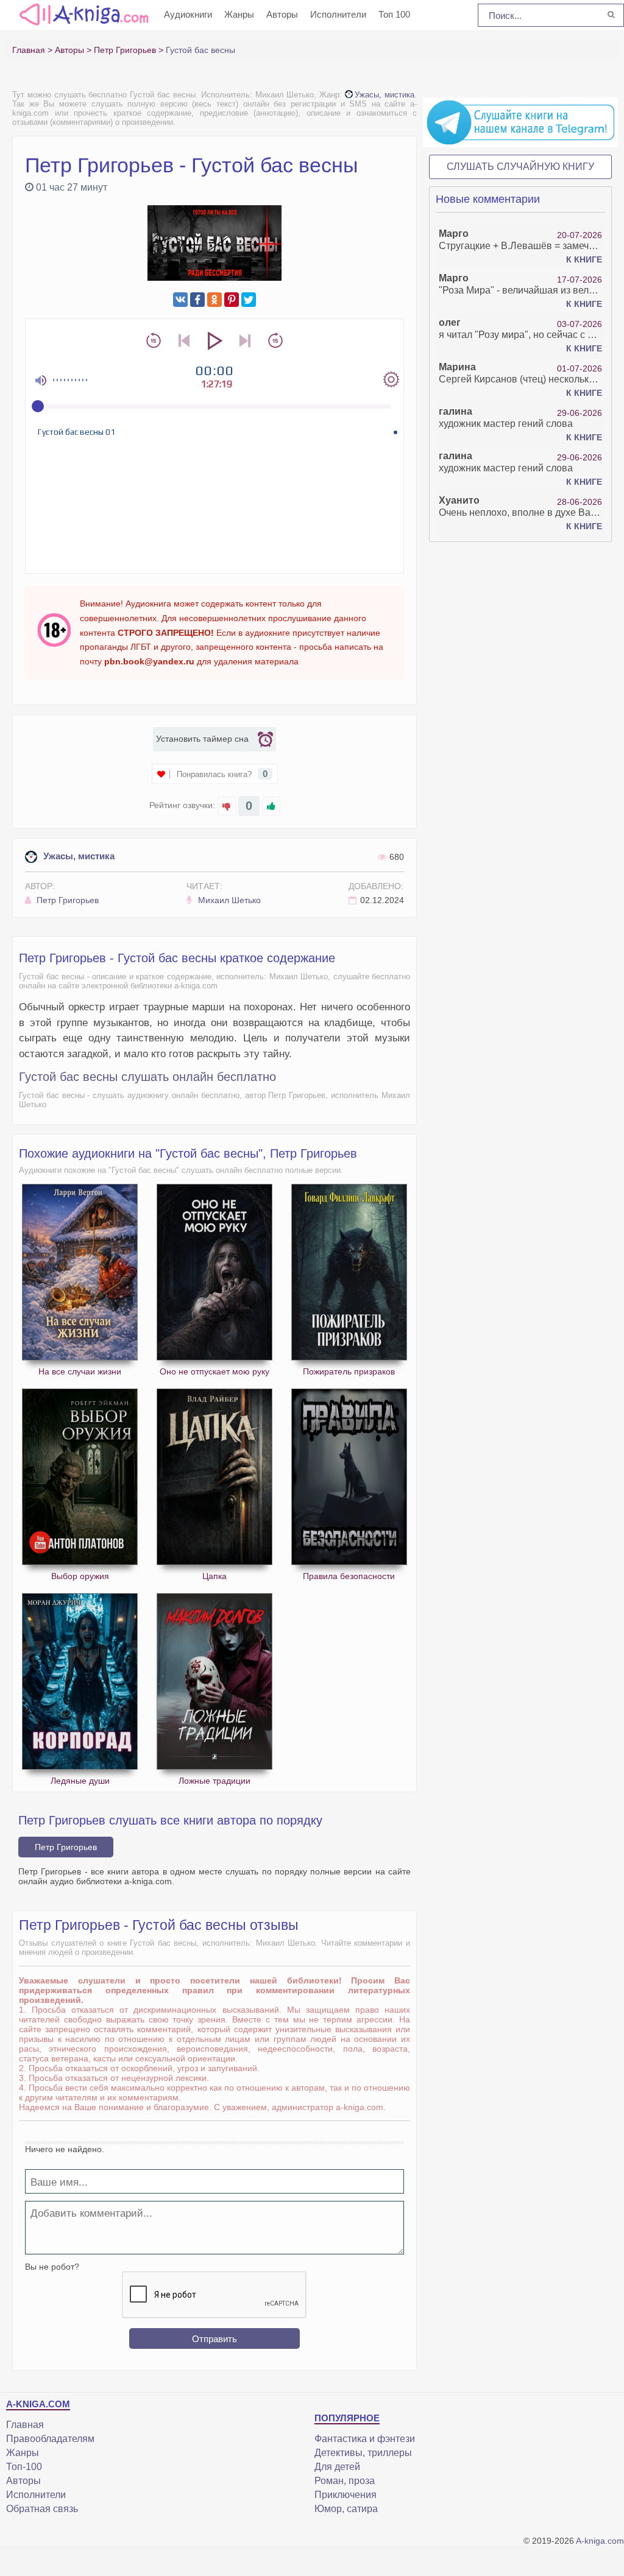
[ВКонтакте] (180, 300)
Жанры (239, 14)
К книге (584, 259)
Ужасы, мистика (385, 95)
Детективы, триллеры (363, 2453)
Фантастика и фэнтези (365, 2439)
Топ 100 (394, 14)
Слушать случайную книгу (520, 167)
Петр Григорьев (66, 900)
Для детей (337, 2467)
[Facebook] (197, 300)
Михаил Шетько (228, 900)
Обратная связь (42, 2509)
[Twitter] (249, 300)
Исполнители (338, 14)
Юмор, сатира (346, 2509)
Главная (25, 2425)
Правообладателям (50, 2439)
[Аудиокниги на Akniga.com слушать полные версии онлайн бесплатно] (82, 14)
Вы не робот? (52, 2267)
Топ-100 (24, 2467)
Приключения (346, 2495)
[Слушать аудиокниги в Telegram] (520, 122)
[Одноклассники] (214, 300)
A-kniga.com (600, 2541)
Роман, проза (345, 2481)
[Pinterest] (232, 300)
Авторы (282, 14)
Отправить (214, 2339)
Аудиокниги (188, 14)
